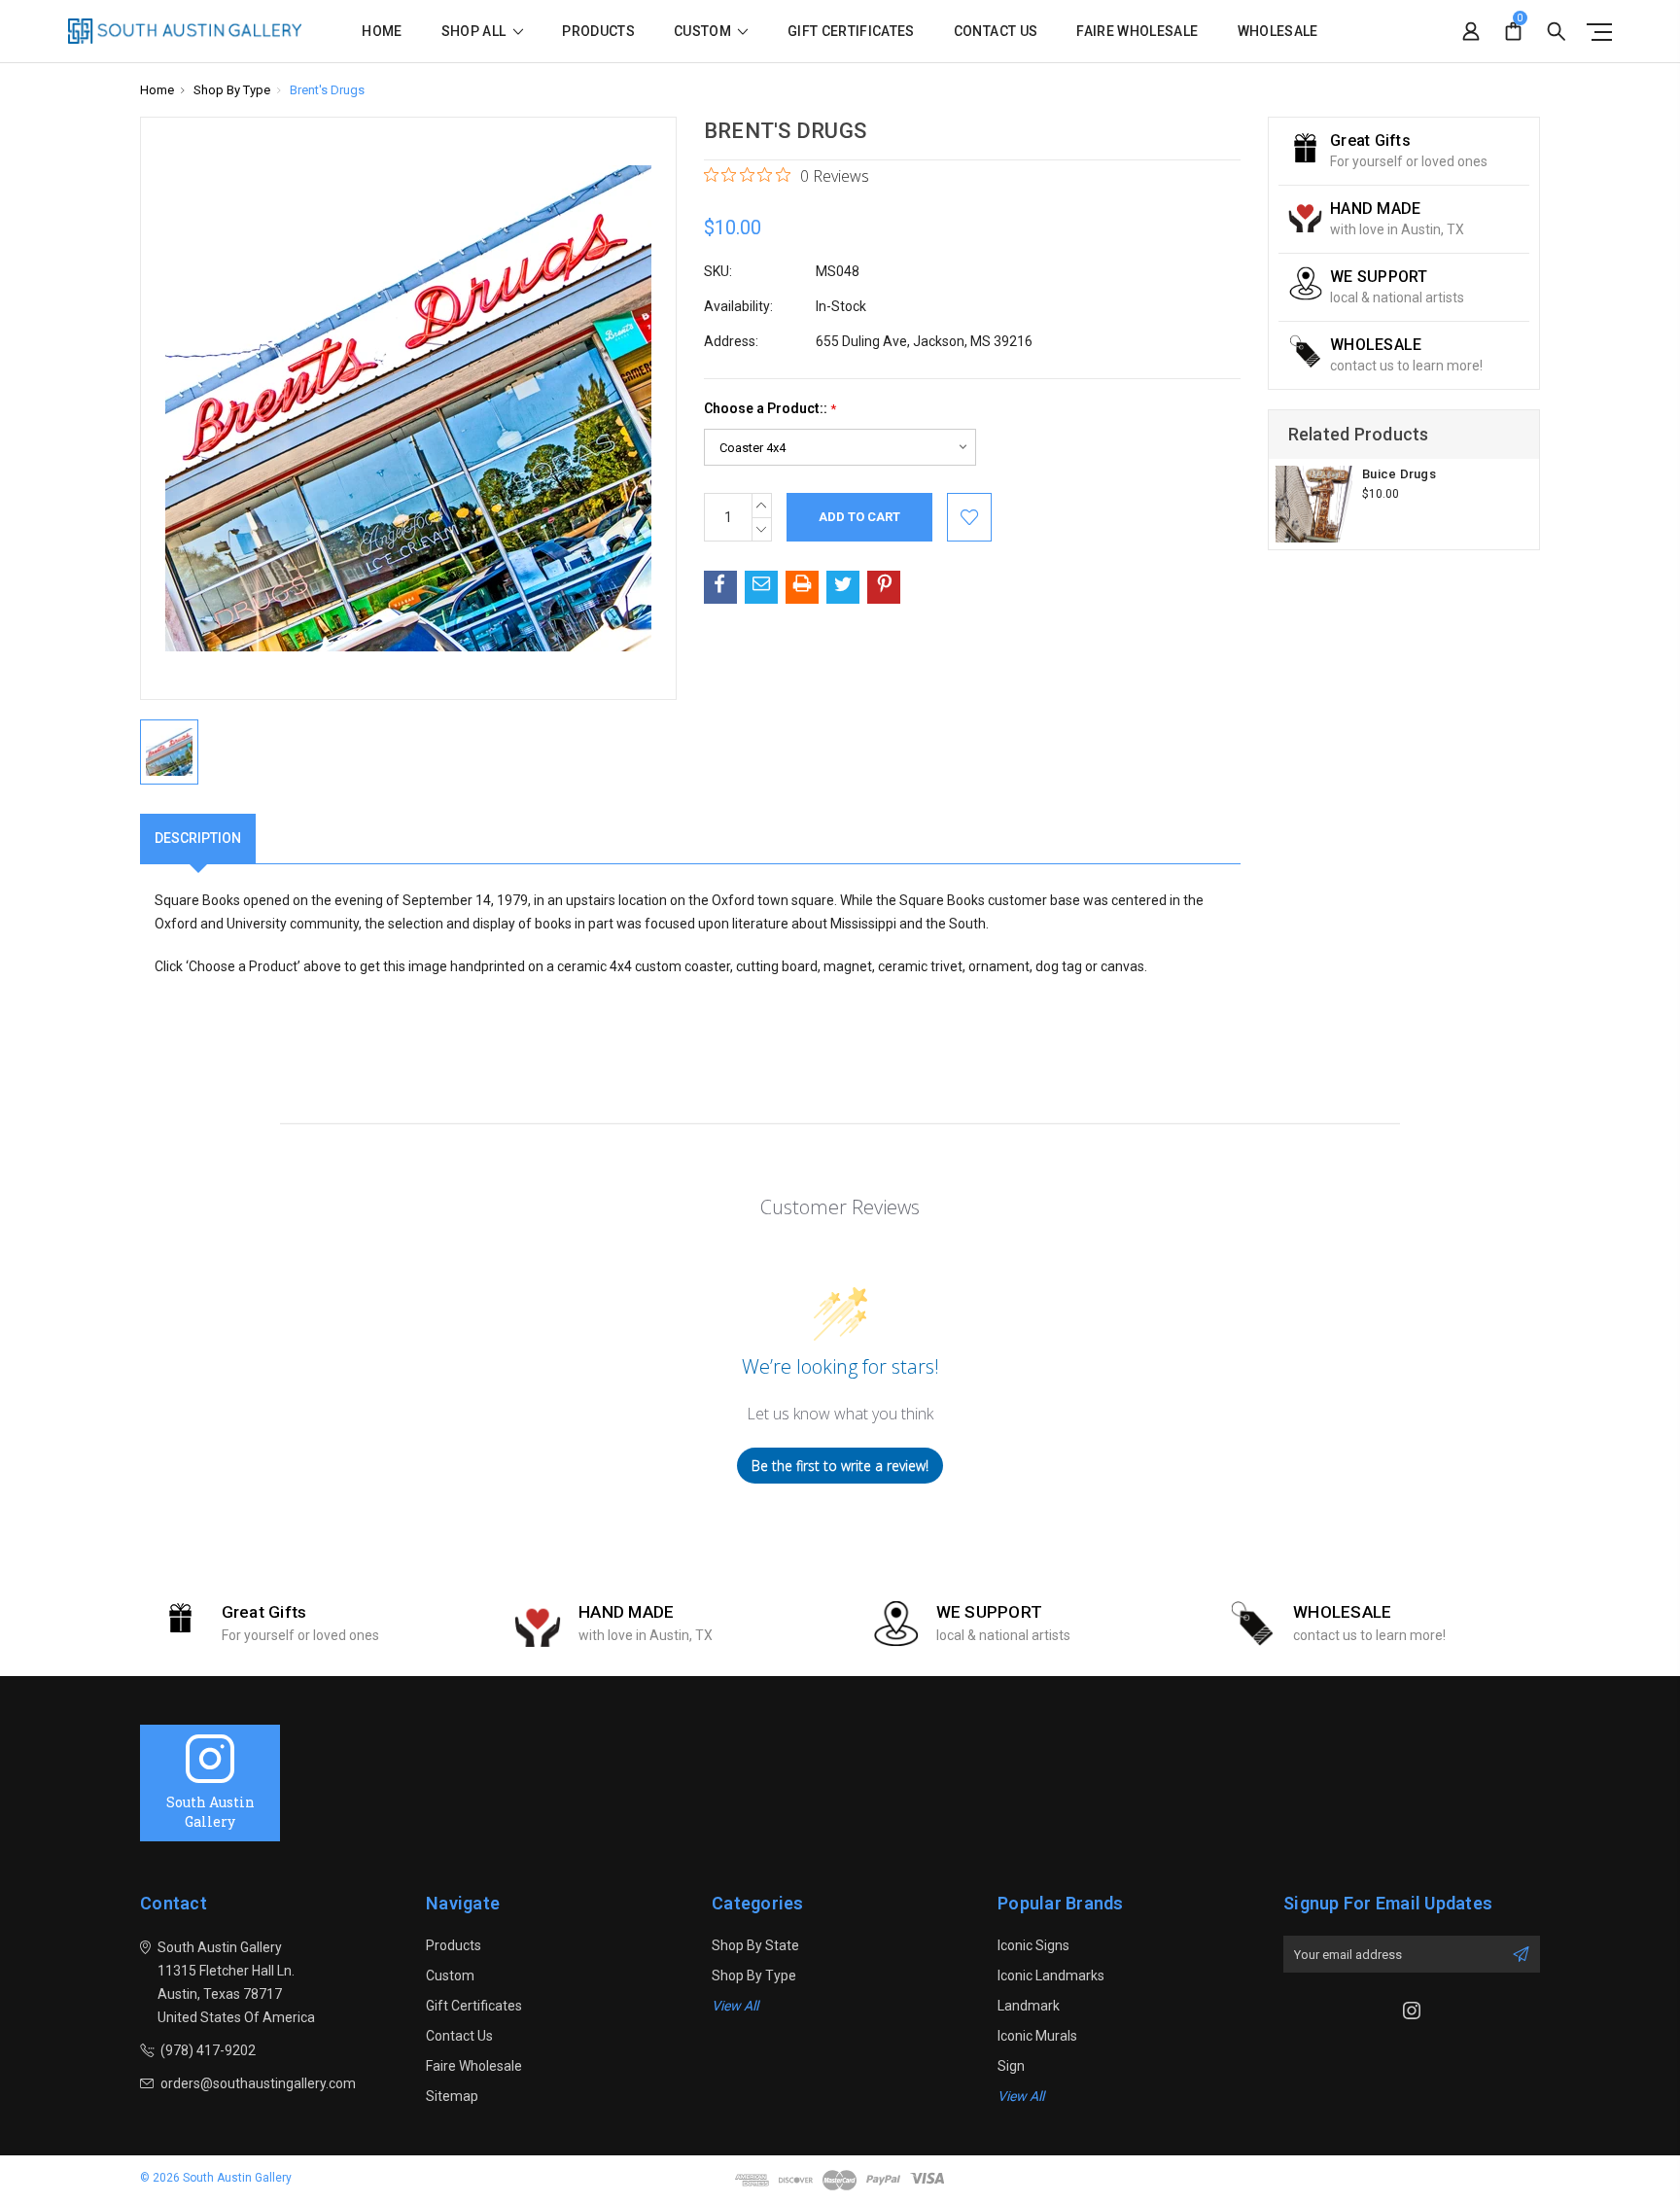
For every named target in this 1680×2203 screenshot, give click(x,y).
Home (382, 32)
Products (598, 32)
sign (1011, 2066)
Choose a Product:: (770, 409)
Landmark (1029, 2006)
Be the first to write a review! (840, 1466)
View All (735, 2006)
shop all (475, 32)
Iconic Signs (1033, 1945)
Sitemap (452, 2096)
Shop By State (755, 1945)
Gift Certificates (851, 32)
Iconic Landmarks (1051, 1976)
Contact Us (996, 32)
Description (198, 838)
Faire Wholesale (1137, 32)
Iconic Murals (1037, 2036)
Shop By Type (754, 1976)
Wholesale (1278, 32)
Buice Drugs (1399, 474)
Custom (704, 32)
